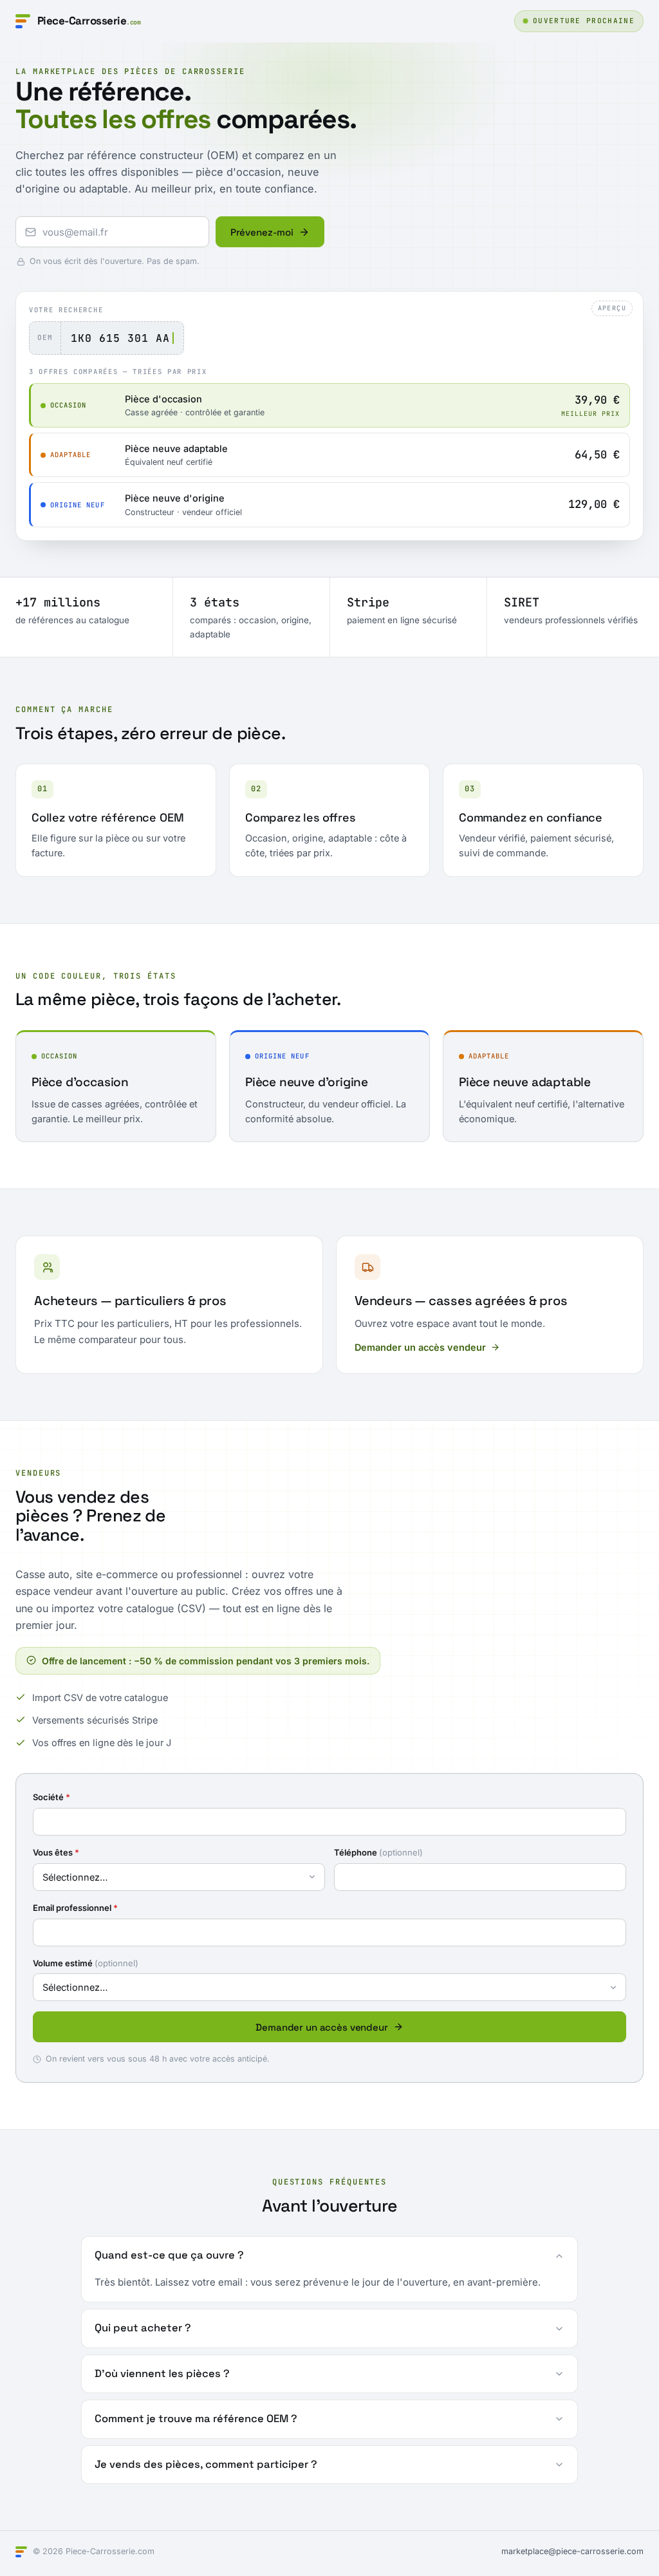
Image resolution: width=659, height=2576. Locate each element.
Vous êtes (56, 1852)
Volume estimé (86, 1963)
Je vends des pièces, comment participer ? (206, 2464)
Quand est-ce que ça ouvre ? (169, 2255)
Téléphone (378, 1852)
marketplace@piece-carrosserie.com (572, 2551)
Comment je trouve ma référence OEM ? (196, 2419)
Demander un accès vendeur (420, 1347)
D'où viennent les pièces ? (162, 2374)
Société (51, 1797)
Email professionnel (75, 1908)
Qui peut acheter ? (143, 2328)
